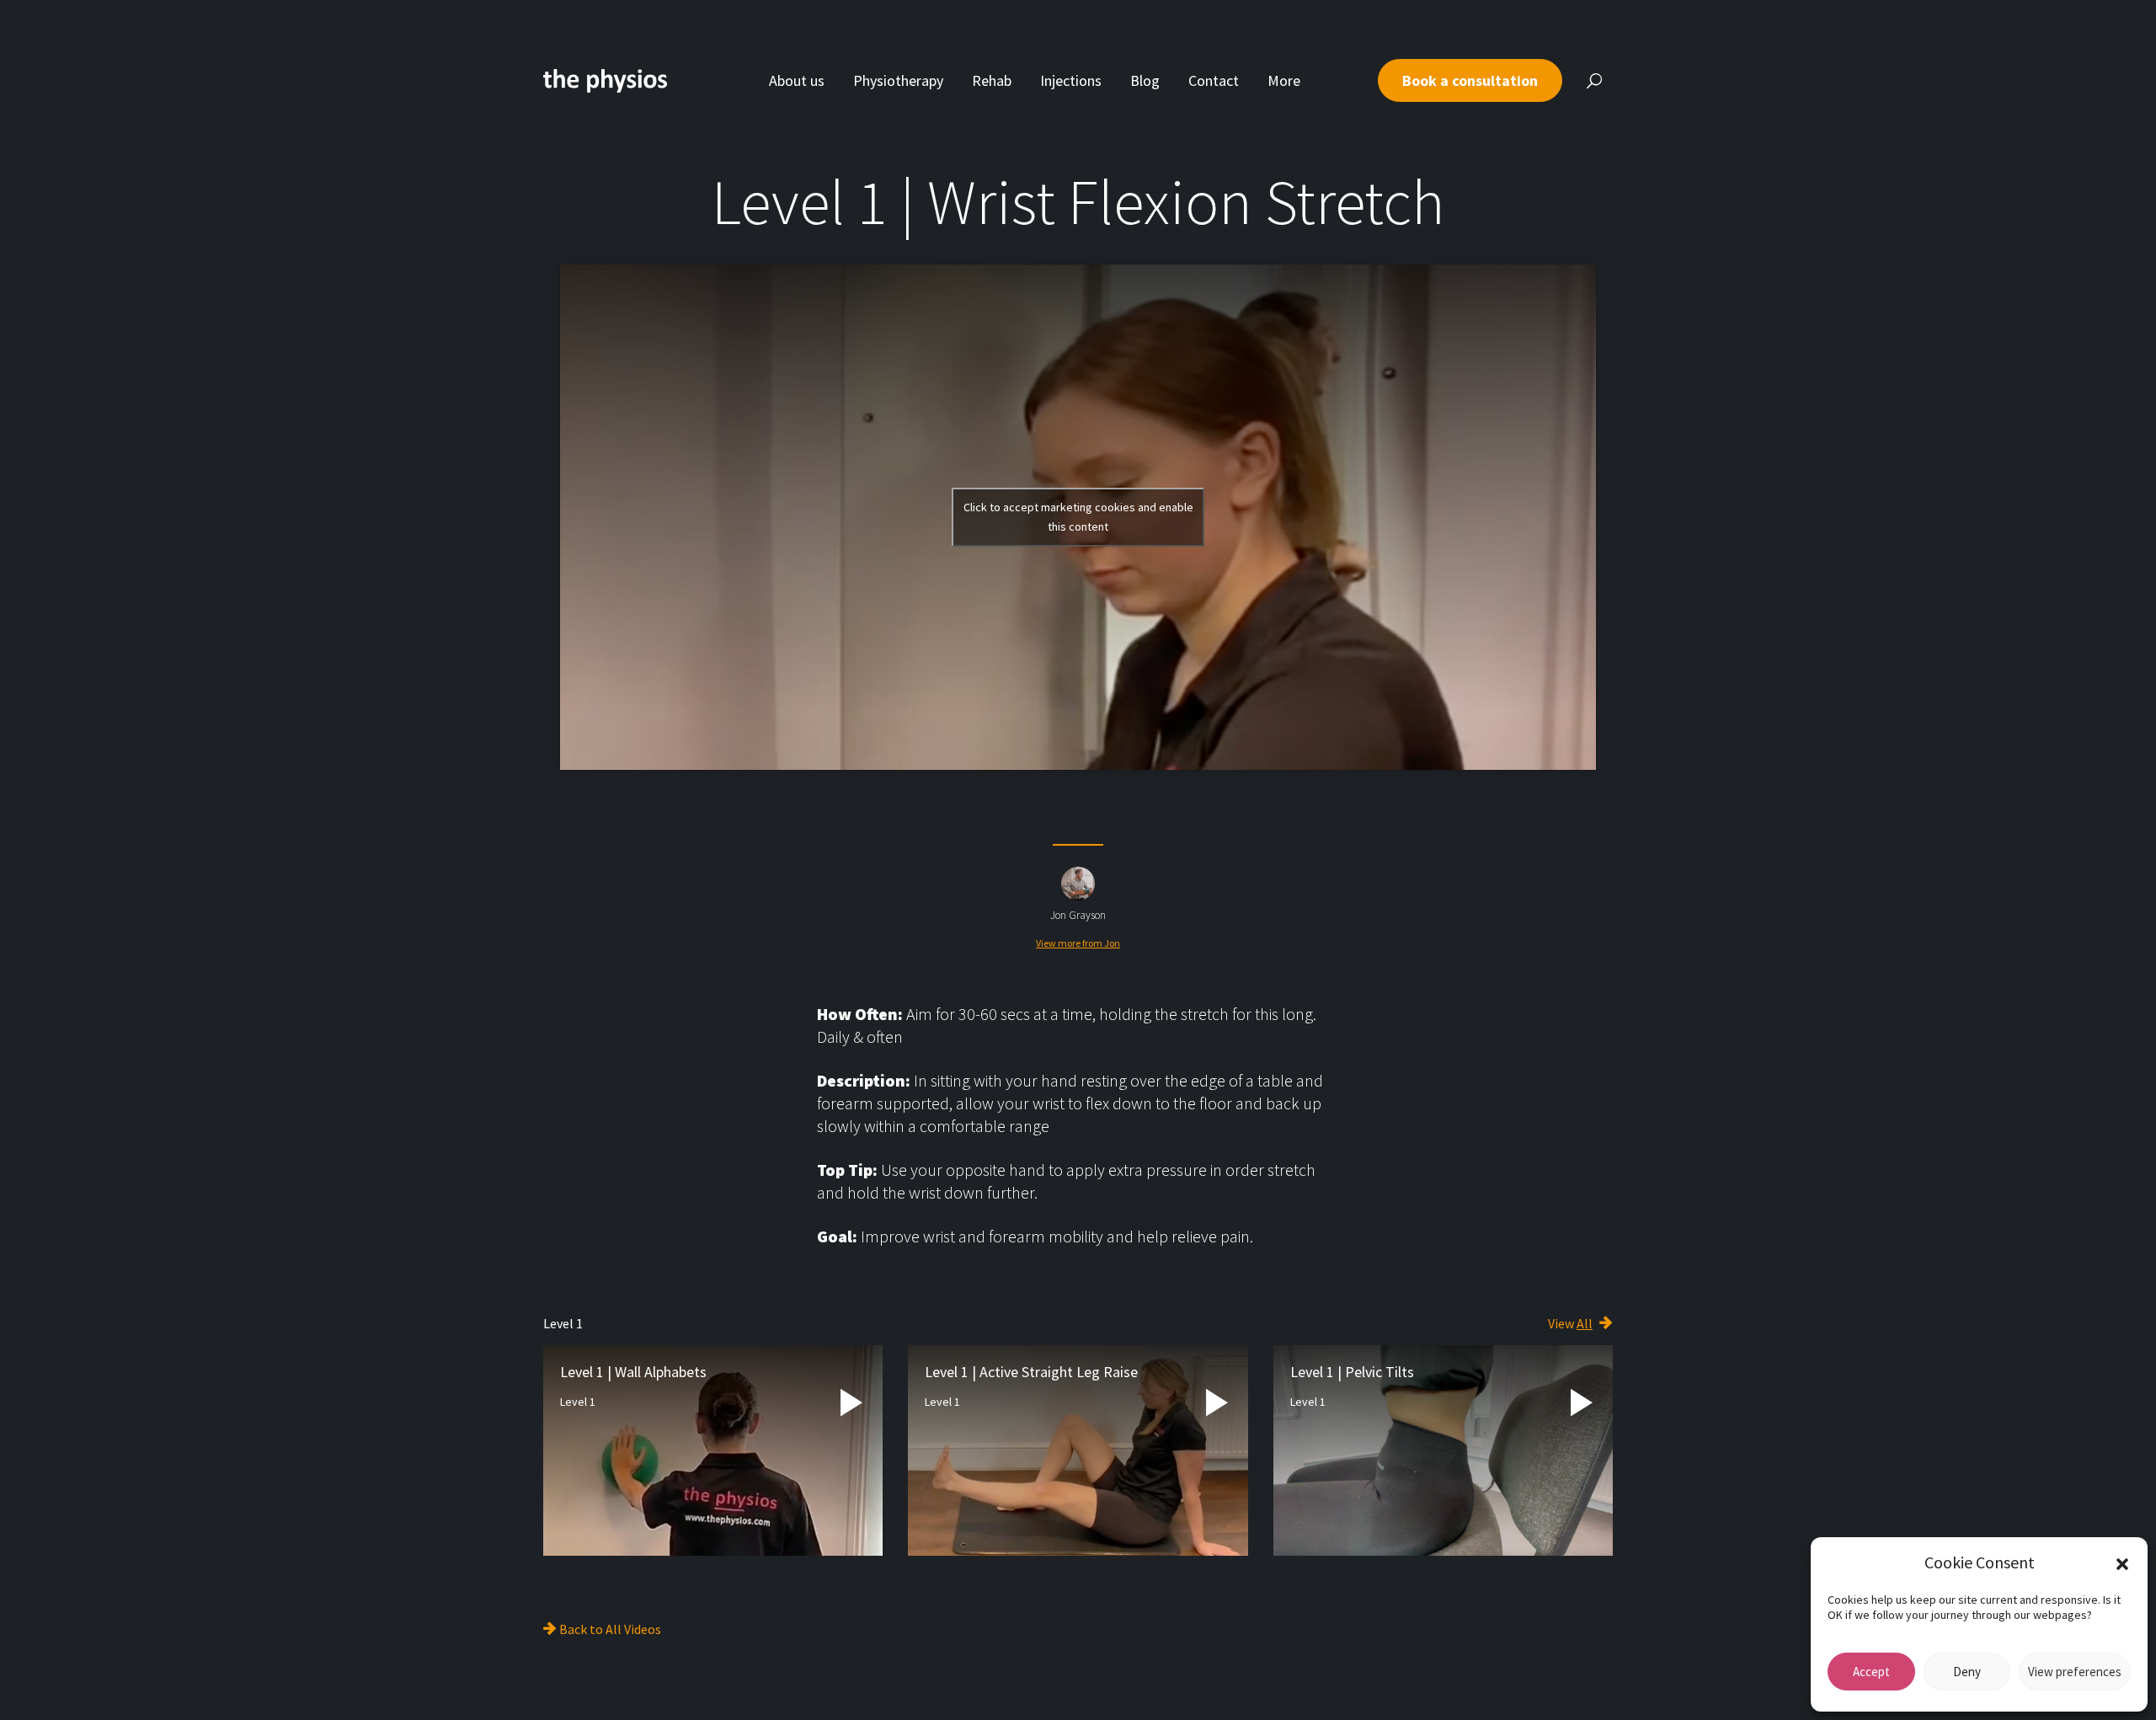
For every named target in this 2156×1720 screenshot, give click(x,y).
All (1585, 1323)
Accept (1871, 1672)
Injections (1071, 80)
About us (797, 80)
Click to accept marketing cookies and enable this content (1078, 517)
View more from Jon (1078, 943)
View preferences (2075, 1672)
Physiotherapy (898, 80)
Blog (1145, 80)
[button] (2122, 1562)
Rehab (992, 80)
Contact (1214, 80)
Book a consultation (1470, 80)
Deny (1967, 1672)
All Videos (633, 1629)
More (1284, 80)
